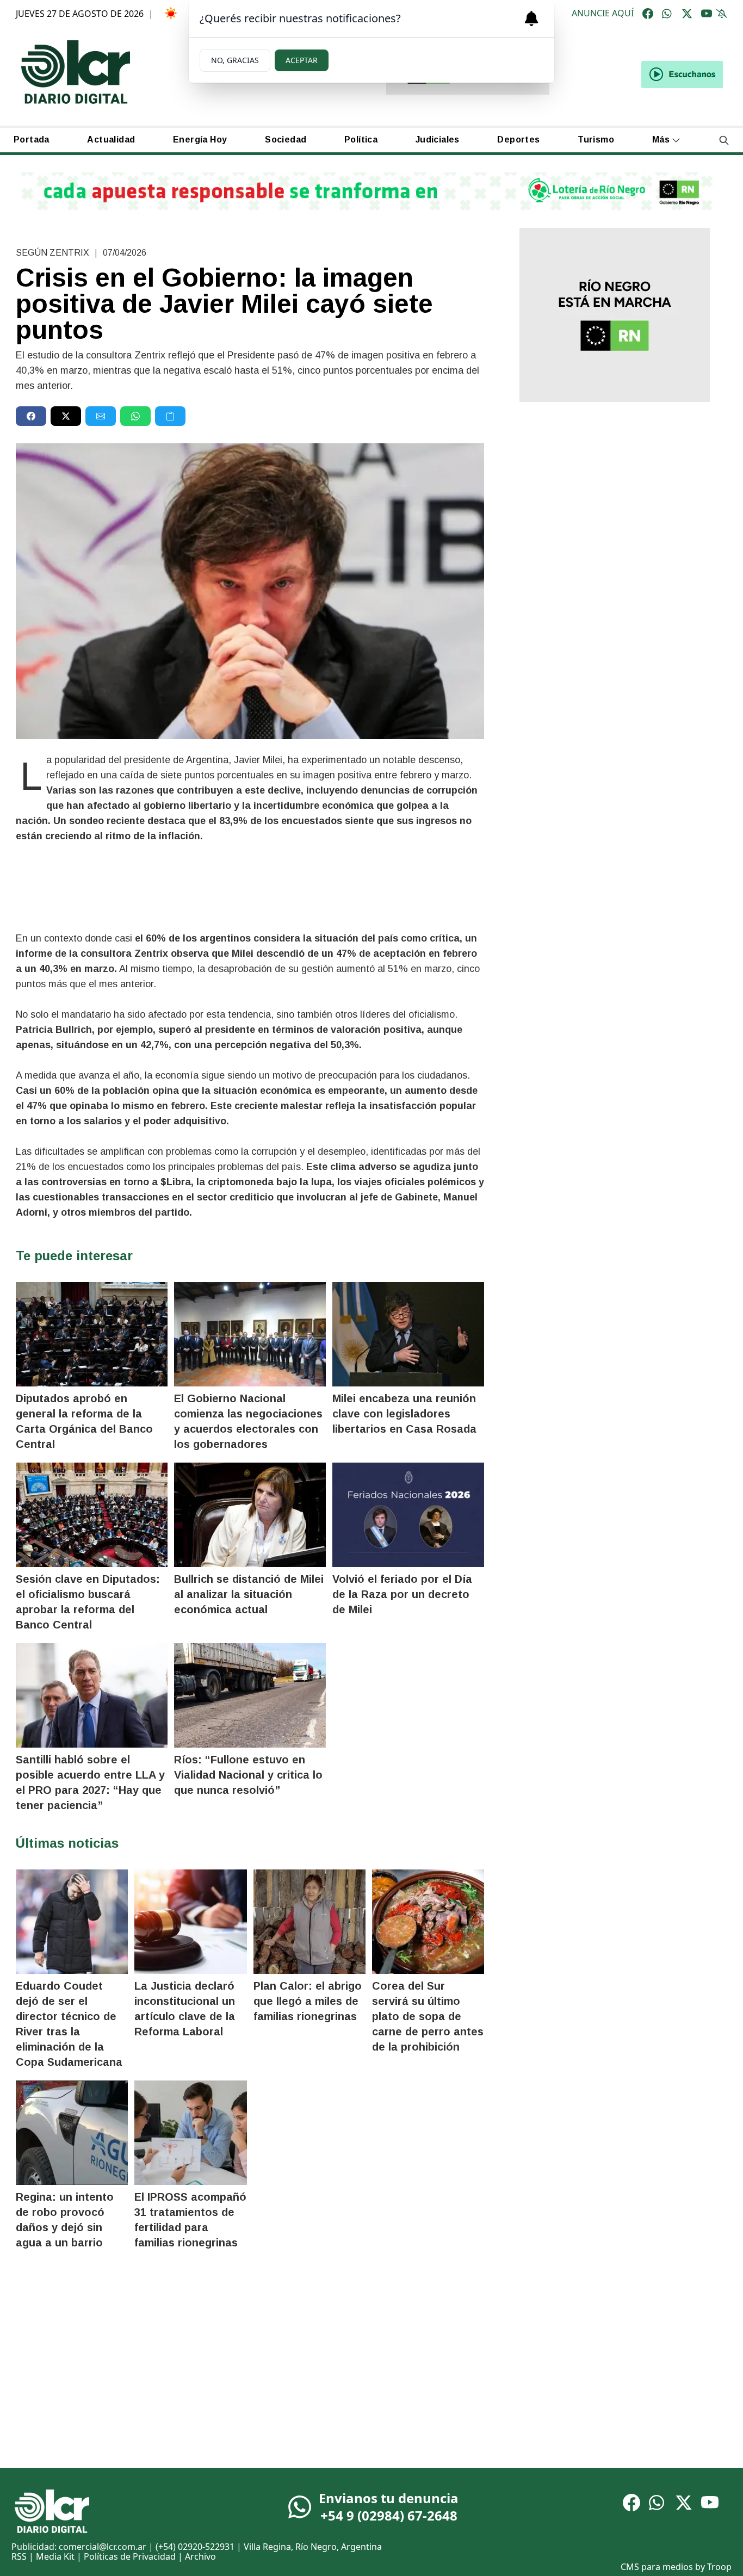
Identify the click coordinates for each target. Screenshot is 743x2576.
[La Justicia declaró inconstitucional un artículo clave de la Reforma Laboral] (190, 1922)
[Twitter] (687, 14)
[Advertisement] (614, 496)
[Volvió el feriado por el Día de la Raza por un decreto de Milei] (408, 1515)
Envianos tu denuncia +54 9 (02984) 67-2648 (389, 2507)
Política (361, 140)
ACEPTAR (302, 60)
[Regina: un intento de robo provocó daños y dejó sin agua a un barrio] (72, 2133)
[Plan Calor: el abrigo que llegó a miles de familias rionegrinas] (309, 1922)
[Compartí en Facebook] (31, 416)
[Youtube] (707, 14)
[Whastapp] (667, 14)
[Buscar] (724, 140)
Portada (32, 140)
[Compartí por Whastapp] (135, 416)
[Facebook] (648, 14)
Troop (719, 2567)
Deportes (518, 140)
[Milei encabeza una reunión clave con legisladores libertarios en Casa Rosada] (408, 1334)
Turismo (596, 140)
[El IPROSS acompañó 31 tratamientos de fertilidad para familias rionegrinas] (190, 2133)
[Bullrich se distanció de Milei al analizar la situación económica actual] (250, 1515)
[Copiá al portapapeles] (170, 416)
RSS (19, 2556)
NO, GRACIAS (235, 60)
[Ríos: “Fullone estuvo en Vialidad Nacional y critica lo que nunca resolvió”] (250, 1695)
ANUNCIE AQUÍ (603, 14)
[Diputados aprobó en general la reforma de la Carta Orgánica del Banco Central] (92, 1334)
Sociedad (286, 140)
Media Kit (55, 2556)
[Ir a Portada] (76, 72)
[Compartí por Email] (101, 416)
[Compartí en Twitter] (66, 416)
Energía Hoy (200, 140)
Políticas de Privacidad (130, 2556)
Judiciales (438, 140)
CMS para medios (657, 2567)
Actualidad (111, 140)
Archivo (200, 2556)
